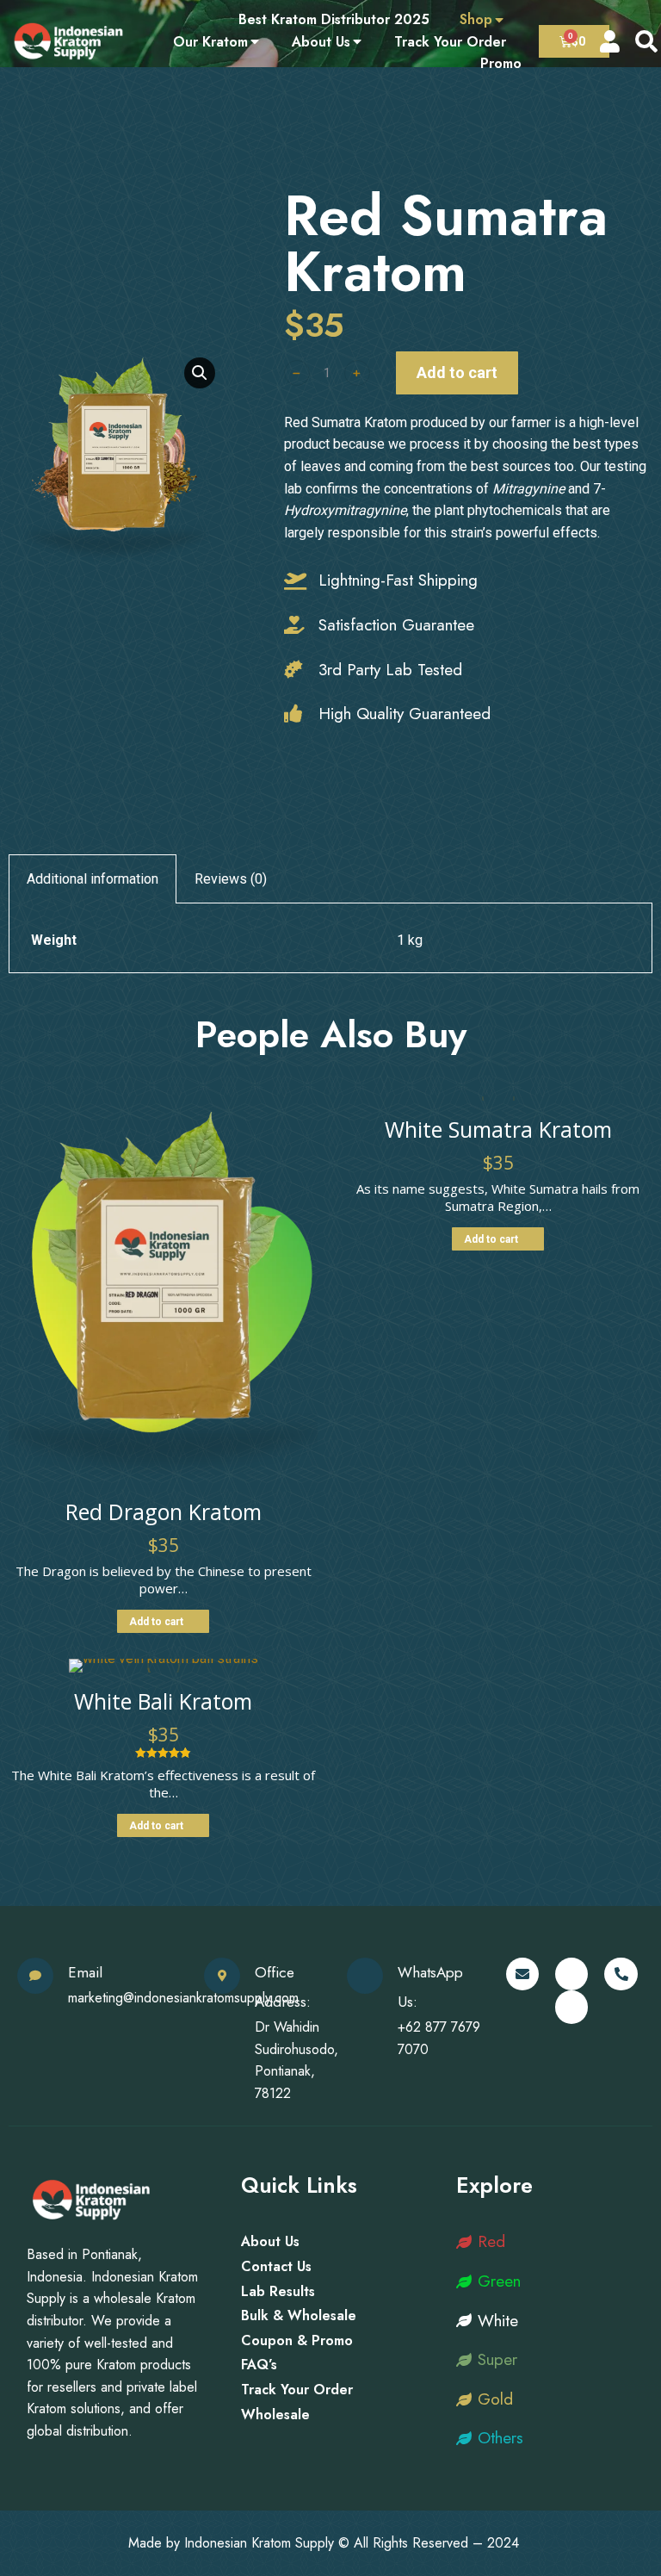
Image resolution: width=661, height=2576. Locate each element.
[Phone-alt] (621, 1974)
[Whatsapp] (571, 1974)
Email (85, 1972)
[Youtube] (571, 2007)
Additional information (93, 879)
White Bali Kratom (163, 1701)
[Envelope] (522, 1974)
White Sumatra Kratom (498, 1129)
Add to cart (457, 372)
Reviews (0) (231, 879)
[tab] (93, 879)
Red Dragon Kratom (164, 1511)
